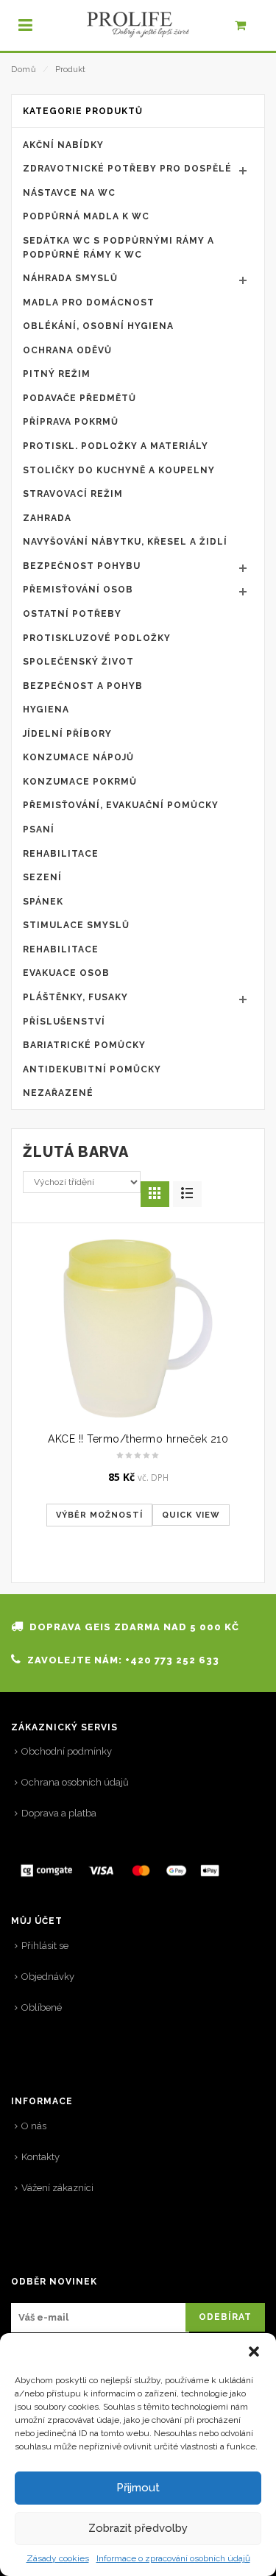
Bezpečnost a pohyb (83, 686)
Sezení (42, 877)
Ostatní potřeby (72, 614)
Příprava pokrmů (71, 422)
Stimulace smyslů (76, 925)
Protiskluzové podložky (97, 638)
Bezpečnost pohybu (82, 566)
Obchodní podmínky (67, 1751)
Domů (24, 70)
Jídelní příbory (67, 734)
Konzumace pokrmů (80, 782)
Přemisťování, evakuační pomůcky (121, 805)
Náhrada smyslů (70, 278)
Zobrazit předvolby (138, 2528)
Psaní (39, 829)
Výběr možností (99, 1515)
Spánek (43, 902)
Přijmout (138, 2488)
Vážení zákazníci (57, 2188)
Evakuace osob (66, 973)
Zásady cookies (58, 2558)
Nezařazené (58, 1093)
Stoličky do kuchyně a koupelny (119, 470)
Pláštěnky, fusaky (75, 997)
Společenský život (78, 662)
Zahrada (47, 518)
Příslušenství (64, 1022)
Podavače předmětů (79, 398)
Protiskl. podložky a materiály (116, 446)
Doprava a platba (59, 1813)
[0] (248, 29)
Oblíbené (42, 2007)
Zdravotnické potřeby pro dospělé (127, 169)
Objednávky (48, 1977)
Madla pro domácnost (89, 302)
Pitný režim (57, 374)
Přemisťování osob (78, 590)
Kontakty (40, 2157)
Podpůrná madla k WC (86, 216)
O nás (34, 2126)
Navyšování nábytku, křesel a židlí (125, 542)
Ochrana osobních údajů (75, 1782)
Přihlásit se (45, 1946)
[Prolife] (138, 25)
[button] (254, 2352)
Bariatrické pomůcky (84, 1045)
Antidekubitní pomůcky (92, 1069)
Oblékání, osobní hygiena (98, 326)
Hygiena (46, 710)
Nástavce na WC (69, 193)
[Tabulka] (187, 1194)
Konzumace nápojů (78, 757)
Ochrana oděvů (67, 350)
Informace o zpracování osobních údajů (173, 2558)
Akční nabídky (63, 145)
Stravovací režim (73, 494)
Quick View (191, 1515)
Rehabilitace (61, 854)
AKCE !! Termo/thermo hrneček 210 (138, 1439)
